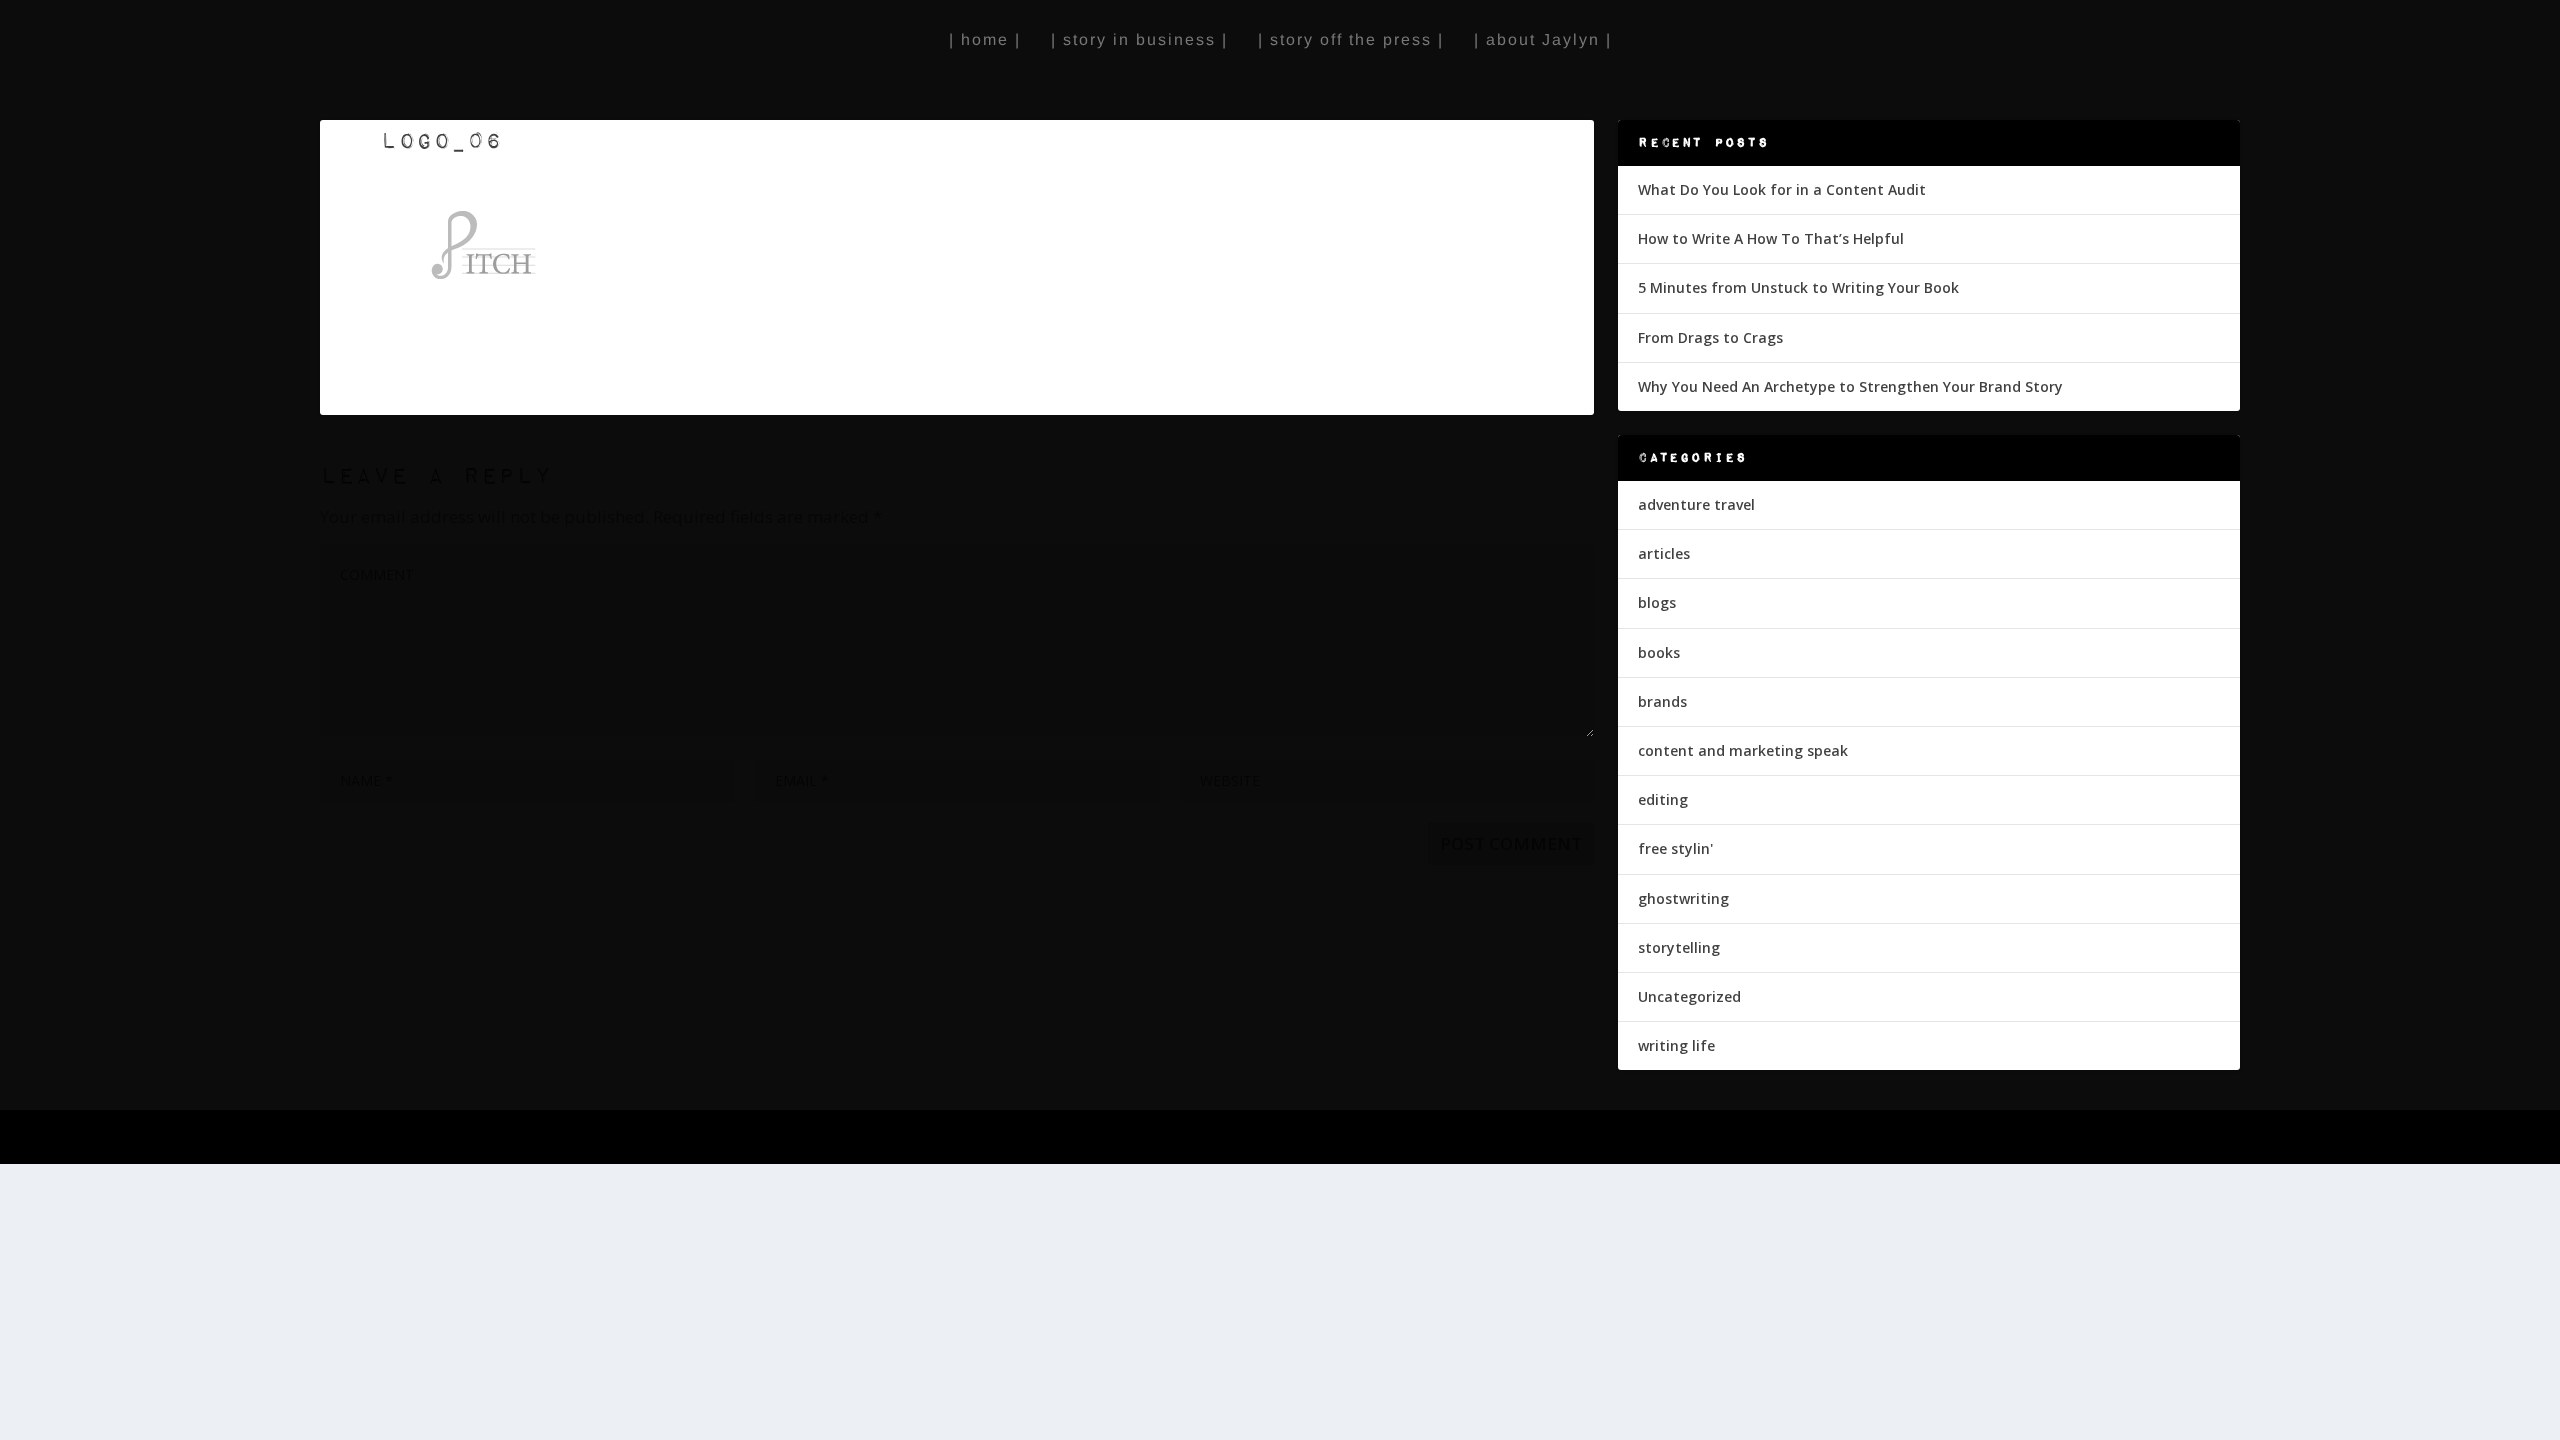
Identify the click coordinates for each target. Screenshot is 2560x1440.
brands (1662, 701)
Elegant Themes (778, 1139)
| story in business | (1139, 39)
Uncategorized (1689, 996)
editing (1663, 799)
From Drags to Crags (1710, 337)
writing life (1676, 1045)
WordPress (965, 1139)
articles (1664, 553)
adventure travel (1696, 504)
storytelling (1679, 947)
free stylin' (1675, 848)
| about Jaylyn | (1543, 39)
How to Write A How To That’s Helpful (1771, 238)
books (1659, 652)
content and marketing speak (1743, 750)
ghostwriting (1683, 898)
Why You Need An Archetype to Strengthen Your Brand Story (1850, 386)
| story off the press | (1351, 39)
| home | (985, 39)
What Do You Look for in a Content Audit (1782, 189)
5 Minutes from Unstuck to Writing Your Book (1798, 287)
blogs (1657, 602)
